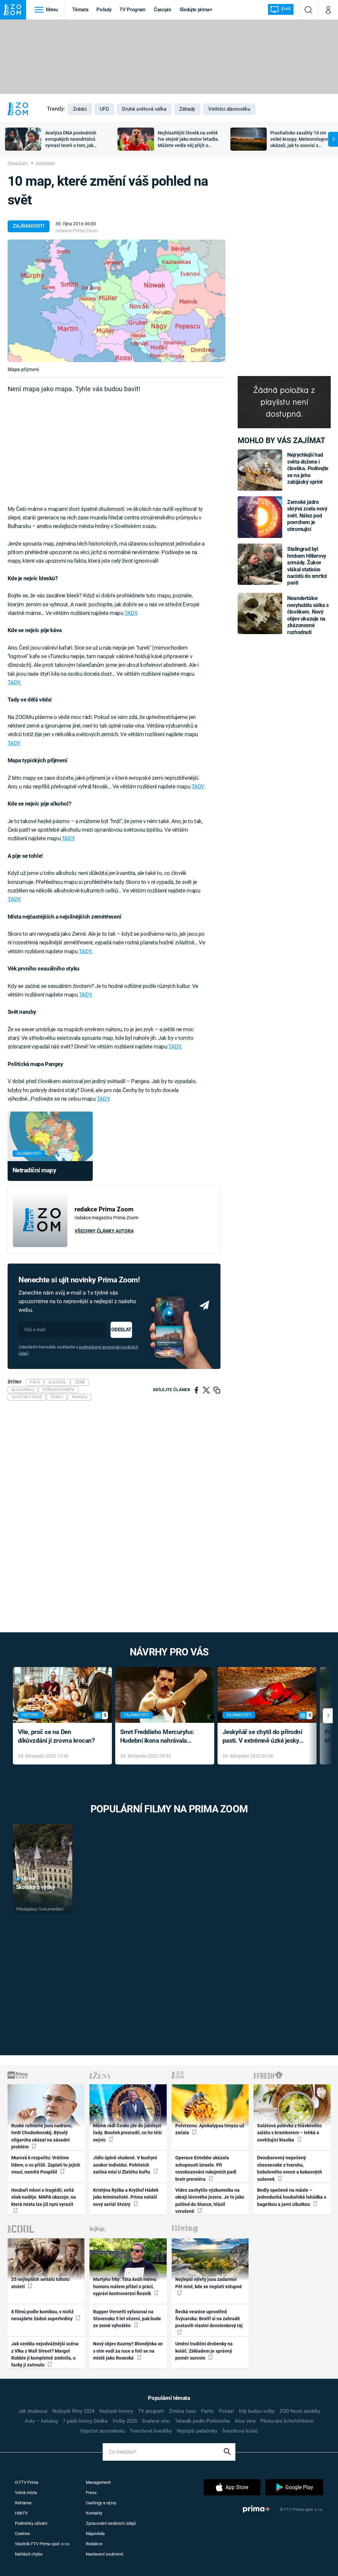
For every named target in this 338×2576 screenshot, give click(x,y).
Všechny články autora (104, 1231)
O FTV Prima (27, 2482)
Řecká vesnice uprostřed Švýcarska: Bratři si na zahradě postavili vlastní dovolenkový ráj (209, 2319)
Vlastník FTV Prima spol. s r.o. (42, 2544)
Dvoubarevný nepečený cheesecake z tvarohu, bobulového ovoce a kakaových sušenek (290, 2168)
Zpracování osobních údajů (111, 2523)
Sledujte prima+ (196, 10)
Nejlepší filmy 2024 (73, 2411)
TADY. (14, 682)
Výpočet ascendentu (102, 2431)
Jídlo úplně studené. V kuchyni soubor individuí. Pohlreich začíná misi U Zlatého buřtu (125, 2165)
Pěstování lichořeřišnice (287, 2421)
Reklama (23, 2503)
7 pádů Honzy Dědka (85, 2421)
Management (98, 2482)
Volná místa (26, 2493)
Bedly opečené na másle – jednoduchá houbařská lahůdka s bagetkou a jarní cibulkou (292, 2197)
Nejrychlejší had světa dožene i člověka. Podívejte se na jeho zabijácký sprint (308, 468)
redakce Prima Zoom (77, 231)
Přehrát (30, 1879)
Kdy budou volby (257, 2411)
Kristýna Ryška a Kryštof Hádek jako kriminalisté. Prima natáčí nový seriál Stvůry (126, 2197)
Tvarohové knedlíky (151, 2431)
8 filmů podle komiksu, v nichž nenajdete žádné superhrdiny (42, 2315)
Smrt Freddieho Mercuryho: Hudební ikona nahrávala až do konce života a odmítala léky (160, 1737)
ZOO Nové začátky (300, 2411)
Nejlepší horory (116, 2411)
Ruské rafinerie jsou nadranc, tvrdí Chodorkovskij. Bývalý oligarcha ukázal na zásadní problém (42, 2136)
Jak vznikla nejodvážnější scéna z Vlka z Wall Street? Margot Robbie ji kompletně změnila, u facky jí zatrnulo (45, 2354)
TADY (131, 613)
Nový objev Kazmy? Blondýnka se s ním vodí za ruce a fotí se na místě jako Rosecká (128, 2351)
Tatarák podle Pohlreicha (202, 2421)
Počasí (226, 2411)
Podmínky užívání (31, 2523)
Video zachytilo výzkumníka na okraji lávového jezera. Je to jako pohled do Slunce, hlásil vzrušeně (210, 2201)
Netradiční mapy (34, 1170)
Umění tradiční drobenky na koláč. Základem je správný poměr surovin (204, 2351)
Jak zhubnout (33, 2411)
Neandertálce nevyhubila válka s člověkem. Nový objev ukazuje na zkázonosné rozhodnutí (308, 615)
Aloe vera (245, 2421)
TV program (151, 2411)
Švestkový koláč (240, 2431)
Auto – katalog (41, 2421)
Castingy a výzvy (101, 2503)
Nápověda (95, 2534)
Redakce (94, 2544)
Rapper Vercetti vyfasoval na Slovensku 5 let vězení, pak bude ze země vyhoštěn (127, 2319)
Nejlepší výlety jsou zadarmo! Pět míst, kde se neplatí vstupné (209, 2283)
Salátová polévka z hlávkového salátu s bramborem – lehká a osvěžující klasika (289, 2133)
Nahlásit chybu (29, 2554)
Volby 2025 (125, 2421)
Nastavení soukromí (104, 2554)
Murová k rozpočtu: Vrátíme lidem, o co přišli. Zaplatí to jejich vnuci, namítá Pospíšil (46, 2165)
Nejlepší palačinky (197, 2431)
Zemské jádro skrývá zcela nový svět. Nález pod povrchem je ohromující (307, 516)
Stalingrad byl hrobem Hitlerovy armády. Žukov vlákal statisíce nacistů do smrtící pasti (307, 566)
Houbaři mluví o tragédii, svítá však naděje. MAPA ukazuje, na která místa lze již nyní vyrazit (44, 2197)
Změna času (183, 2411)
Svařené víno (156, 2421)
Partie (207, 2411)
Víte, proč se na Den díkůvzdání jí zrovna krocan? (56, 1736)
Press (91, 2493)
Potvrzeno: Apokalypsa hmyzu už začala (210, 2129)
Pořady (104, 10)
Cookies (22, 2534)
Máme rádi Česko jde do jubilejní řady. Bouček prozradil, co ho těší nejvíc (127, 2133)
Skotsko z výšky (35, 1887)
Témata (80, 10)
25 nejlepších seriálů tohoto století (40, 2283)
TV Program (132, 10)
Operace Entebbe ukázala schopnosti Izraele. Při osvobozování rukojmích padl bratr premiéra (206, 2168)
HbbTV (21, 2513)
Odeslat (121, 1330)
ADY (15, 899)
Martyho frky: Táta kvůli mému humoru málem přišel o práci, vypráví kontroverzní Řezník (125, 2286)
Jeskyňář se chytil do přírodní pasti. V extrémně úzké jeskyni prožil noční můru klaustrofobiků (263, 1737)
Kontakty (94, 2513)
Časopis (163, 10)
